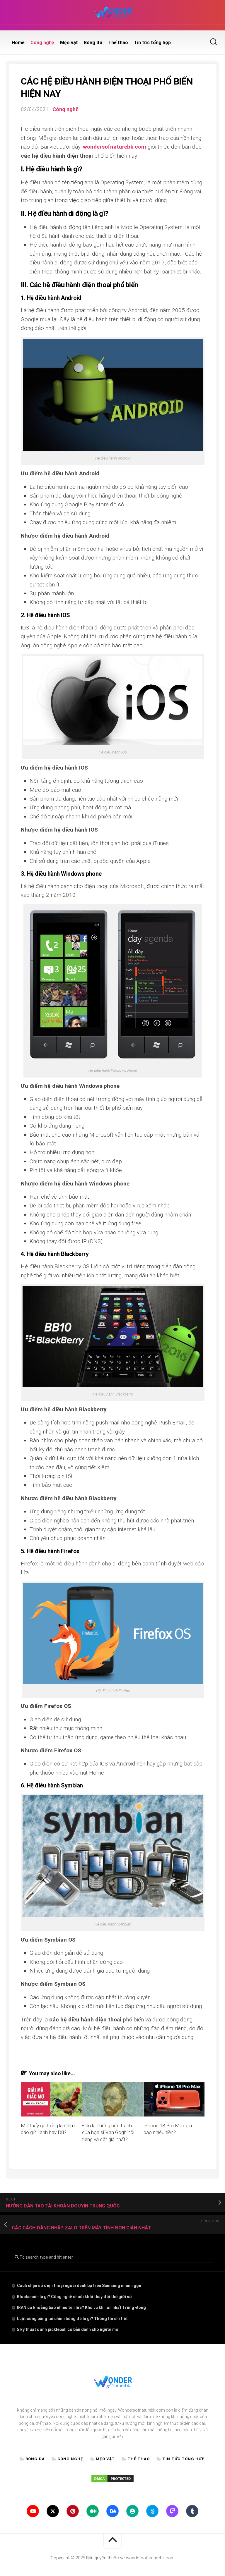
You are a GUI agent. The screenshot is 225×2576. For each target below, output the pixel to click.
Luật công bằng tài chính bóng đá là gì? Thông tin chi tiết (72, 2319)
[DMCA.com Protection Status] (112, 2482)
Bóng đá (93, 43)
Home (18, 43)
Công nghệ (42, 43)
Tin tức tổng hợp (152, 43)
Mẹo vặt (69, 43)
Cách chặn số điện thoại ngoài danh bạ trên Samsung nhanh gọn (79, 2286)
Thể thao (118, 43)
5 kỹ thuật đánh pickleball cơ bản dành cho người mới (68, 2329)
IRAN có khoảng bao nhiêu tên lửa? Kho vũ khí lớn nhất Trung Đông (81, 2307)
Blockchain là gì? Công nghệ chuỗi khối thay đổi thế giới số (74, 2297)
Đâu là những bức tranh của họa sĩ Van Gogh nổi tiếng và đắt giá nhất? (108, 2133)
